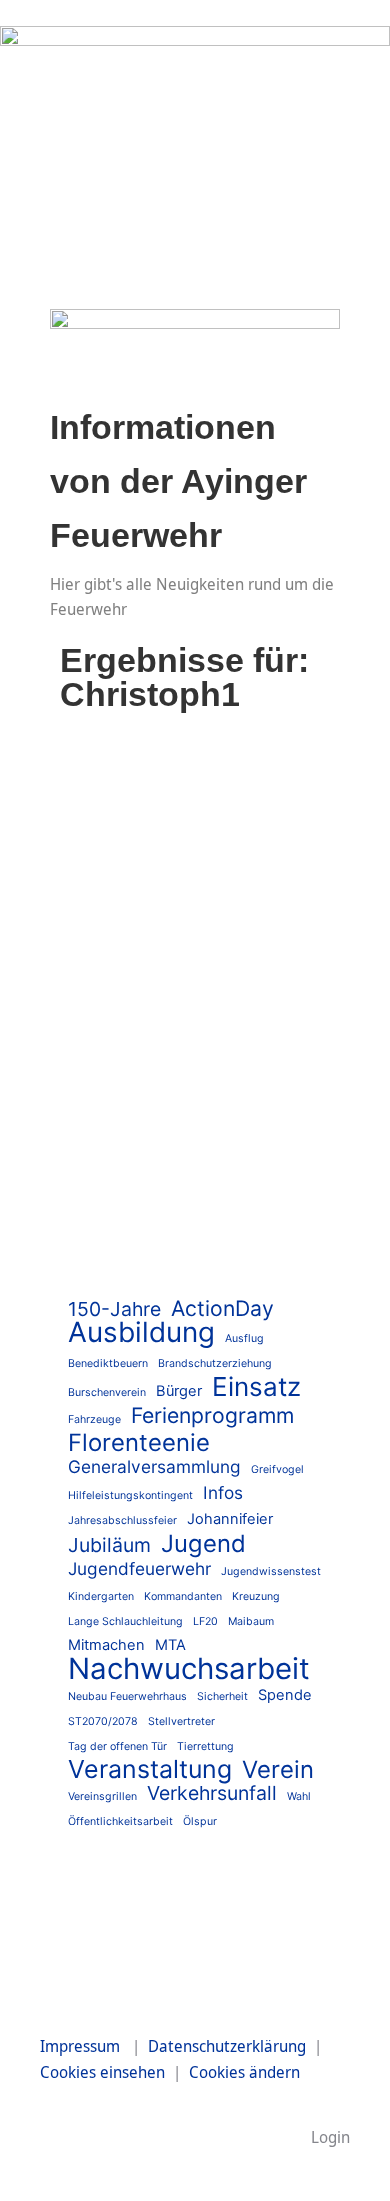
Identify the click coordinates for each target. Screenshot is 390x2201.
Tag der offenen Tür (117, 1746)
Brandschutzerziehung (215, 1363)
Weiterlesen (143, 1255)
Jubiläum (109, 1545)
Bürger (179, 1391)
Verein (278, 1769)
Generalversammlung (154, 1466)
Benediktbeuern (108, 1363)
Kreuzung (256, 1596)
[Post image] (195, 833)
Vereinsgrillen (102, 1796)
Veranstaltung (150, 1769)
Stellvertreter (181, 1721)
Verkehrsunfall (212, 1793)
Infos (223, 1492)
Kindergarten (101, 1596)
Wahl (299, 1796)
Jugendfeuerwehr (139, 1568)
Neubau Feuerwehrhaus (127, 1696)
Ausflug (244, 1338)
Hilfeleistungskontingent (130, 1495)
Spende (285, 1695)
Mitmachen (106, 1645)
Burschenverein (107, 1392)
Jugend (203, 1543)
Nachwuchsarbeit (189, 1668)
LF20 (205, 1621)
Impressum (80, 2046)
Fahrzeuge (94, 1419)
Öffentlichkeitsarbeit (120, 1821)
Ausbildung (141, 1332)
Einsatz (115, 1082)
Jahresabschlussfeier (122, 1520)
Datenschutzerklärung (227, 2046)
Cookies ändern (244, 2072)
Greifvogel (277, 1469)
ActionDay (222, 1308)
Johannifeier (230, 1519)
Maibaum (251, 1621)
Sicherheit (222, 1696)
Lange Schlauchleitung (125, 1621)
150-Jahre (114, 1309)
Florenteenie (139, 1442)
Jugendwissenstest (271, 1571)
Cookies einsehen (102, 2072)
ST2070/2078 (103, 1721)
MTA (170, 1645)
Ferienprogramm (212, 1415)
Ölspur (200, 1821)
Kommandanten (183, 1596)
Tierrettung (205, 1746)
